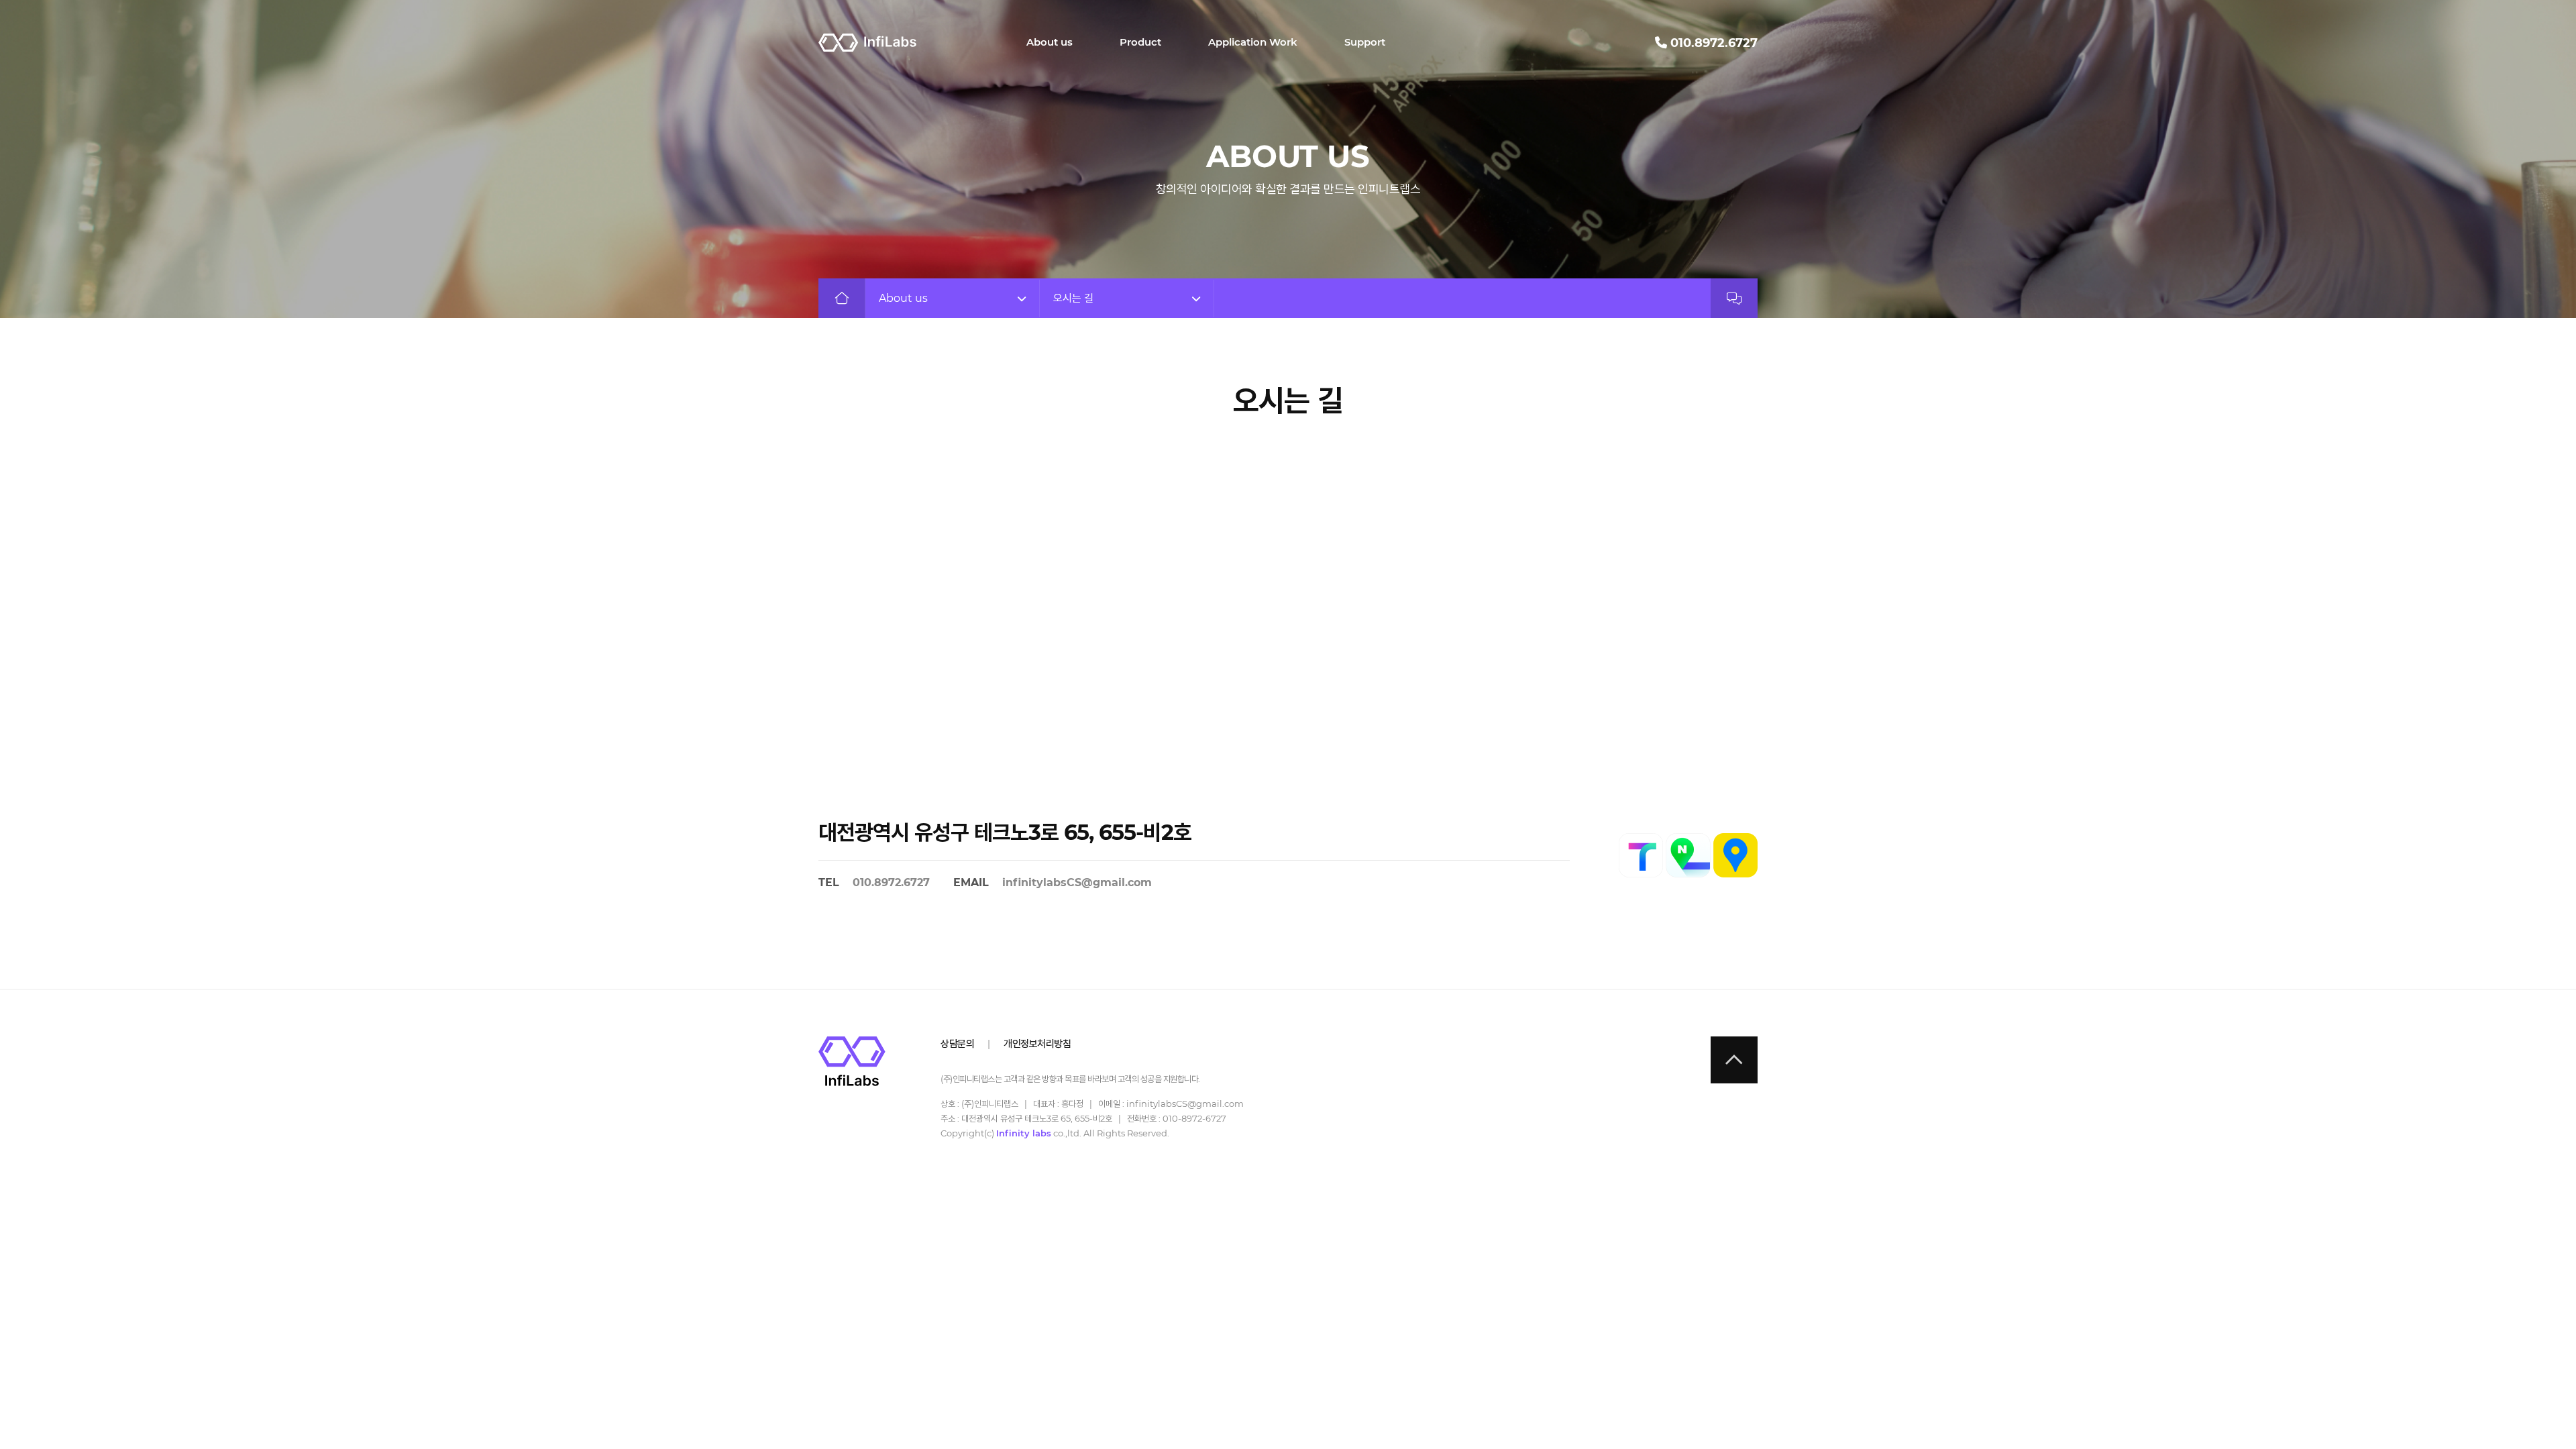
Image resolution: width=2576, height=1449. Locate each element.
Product (1140, 42)
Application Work (1253, 42)
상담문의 (957, 1043)
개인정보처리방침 (1037, 1043)
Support (1365, 42)
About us (1050, 42)
